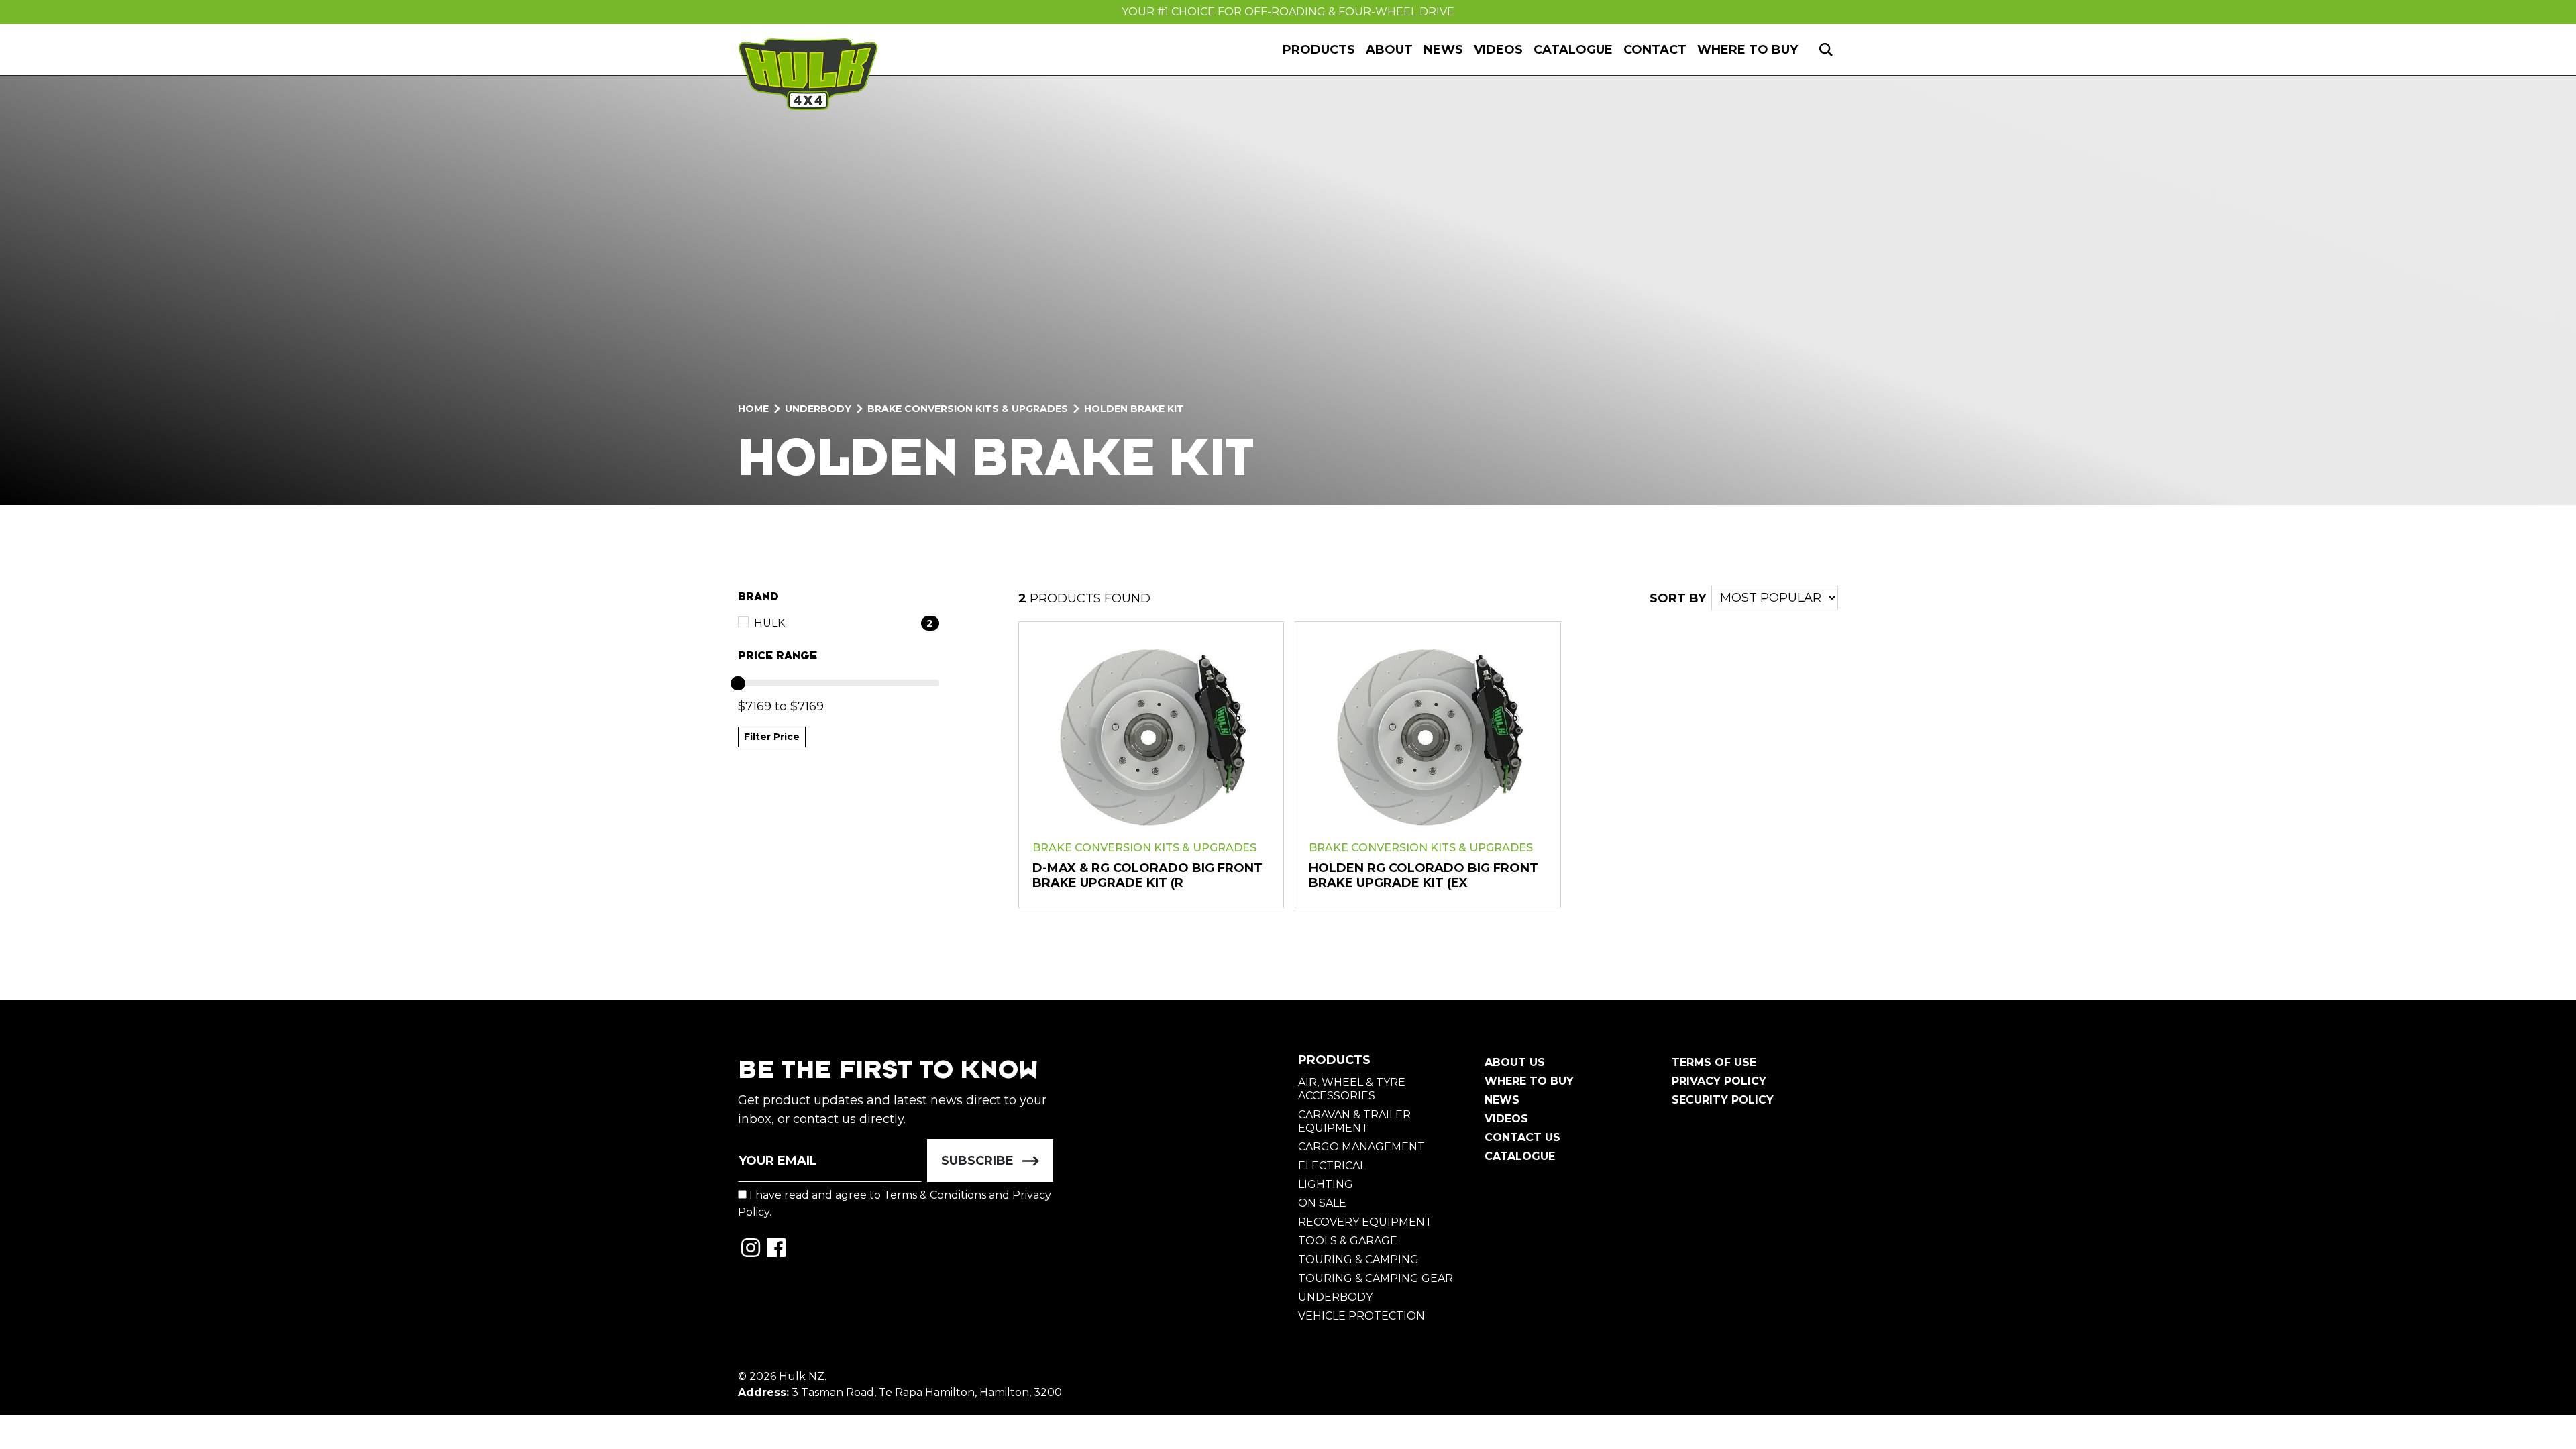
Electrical (1332, 1166)
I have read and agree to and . (895, 1203)
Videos (1498, 50)
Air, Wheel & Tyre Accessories (1352, 1089)
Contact (1655, 50)
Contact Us (1522, 1137)
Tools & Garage (1348, 1241)
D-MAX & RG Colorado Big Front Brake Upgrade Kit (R (1147, 875)
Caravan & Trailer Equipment (1354, 1121)
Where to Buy (1748, 50)
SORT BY (1678, 598)
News (1443, 50)
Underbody (1335, 1297)
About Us (1515, 1062)
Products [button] (1319, 50)
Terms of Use (1714, 1062)
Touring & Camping (1358, 1259)
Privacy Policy (1719, 1081)
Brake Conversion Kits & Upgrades (1144, 848)
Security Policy (1723, 1100)
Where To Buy (1529, 1081)
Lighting (1326, 1184)
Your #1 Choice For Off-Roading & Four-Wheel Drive (1288, 12)
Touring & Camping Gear (1376, 1278)
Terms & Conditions (935, 1195)
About (1389, 50)
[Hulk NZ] (808, 74)
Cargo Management (1361, 1147)
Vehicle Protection (1361, 1316)
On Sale (1322, 1203)
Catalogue (1573, 50)
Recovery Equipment (1365, 1222)
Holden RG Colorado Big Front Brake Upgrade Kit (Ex (1424, 875)
